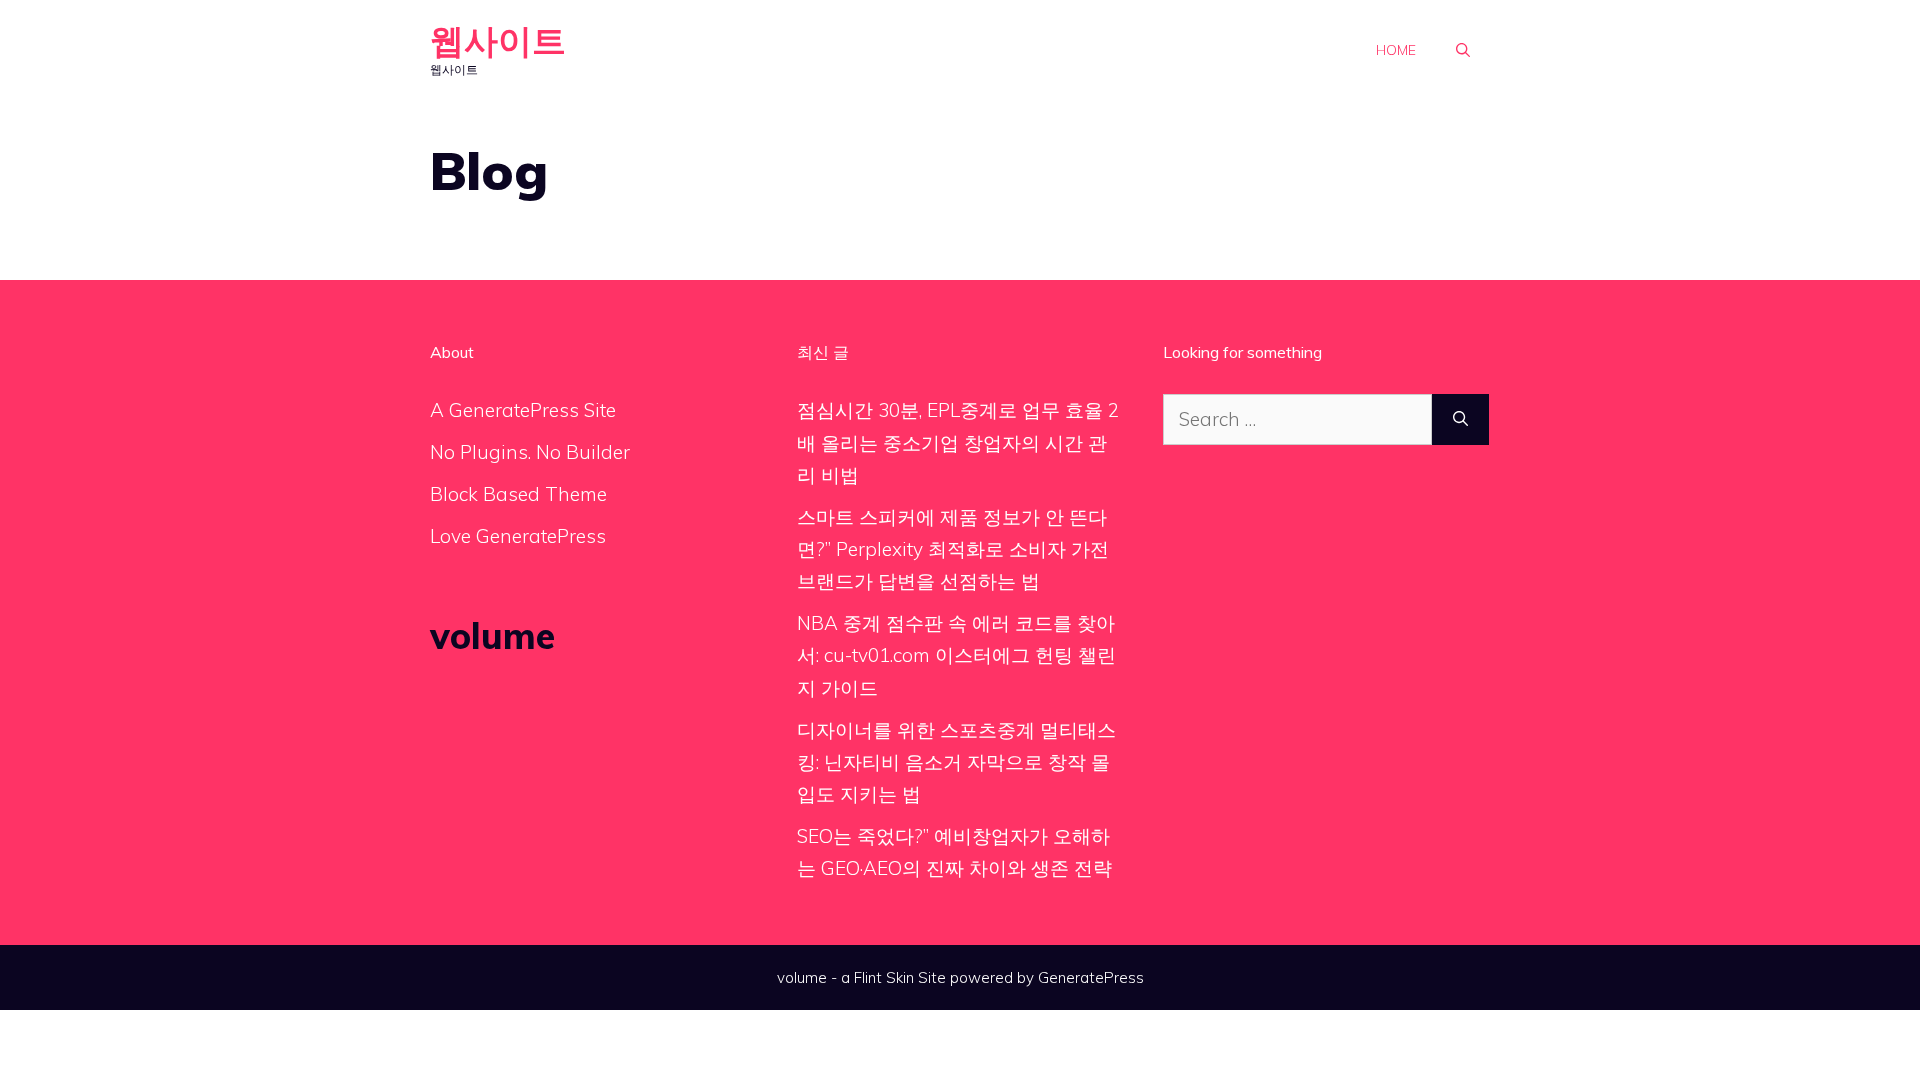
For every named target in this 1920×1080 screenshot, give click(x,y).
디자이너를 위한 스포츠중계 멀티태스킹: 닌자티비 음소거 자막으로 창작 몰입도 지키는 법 (956, 762)
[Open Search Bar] (1463, 50)
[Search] (1460, 419)
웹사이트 (498, 40)
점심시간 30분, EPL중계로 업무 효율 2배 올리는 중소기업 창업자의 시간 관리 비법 (958, 442)
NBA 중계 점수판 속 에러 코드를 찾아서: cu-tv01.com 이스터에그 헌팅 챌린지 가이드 (956, 655)
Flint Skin (884, 977)
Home (1396, 50)
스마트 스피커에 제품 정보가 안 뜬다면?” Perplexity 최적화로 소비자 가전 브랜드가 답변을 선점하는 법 (953, 549)
